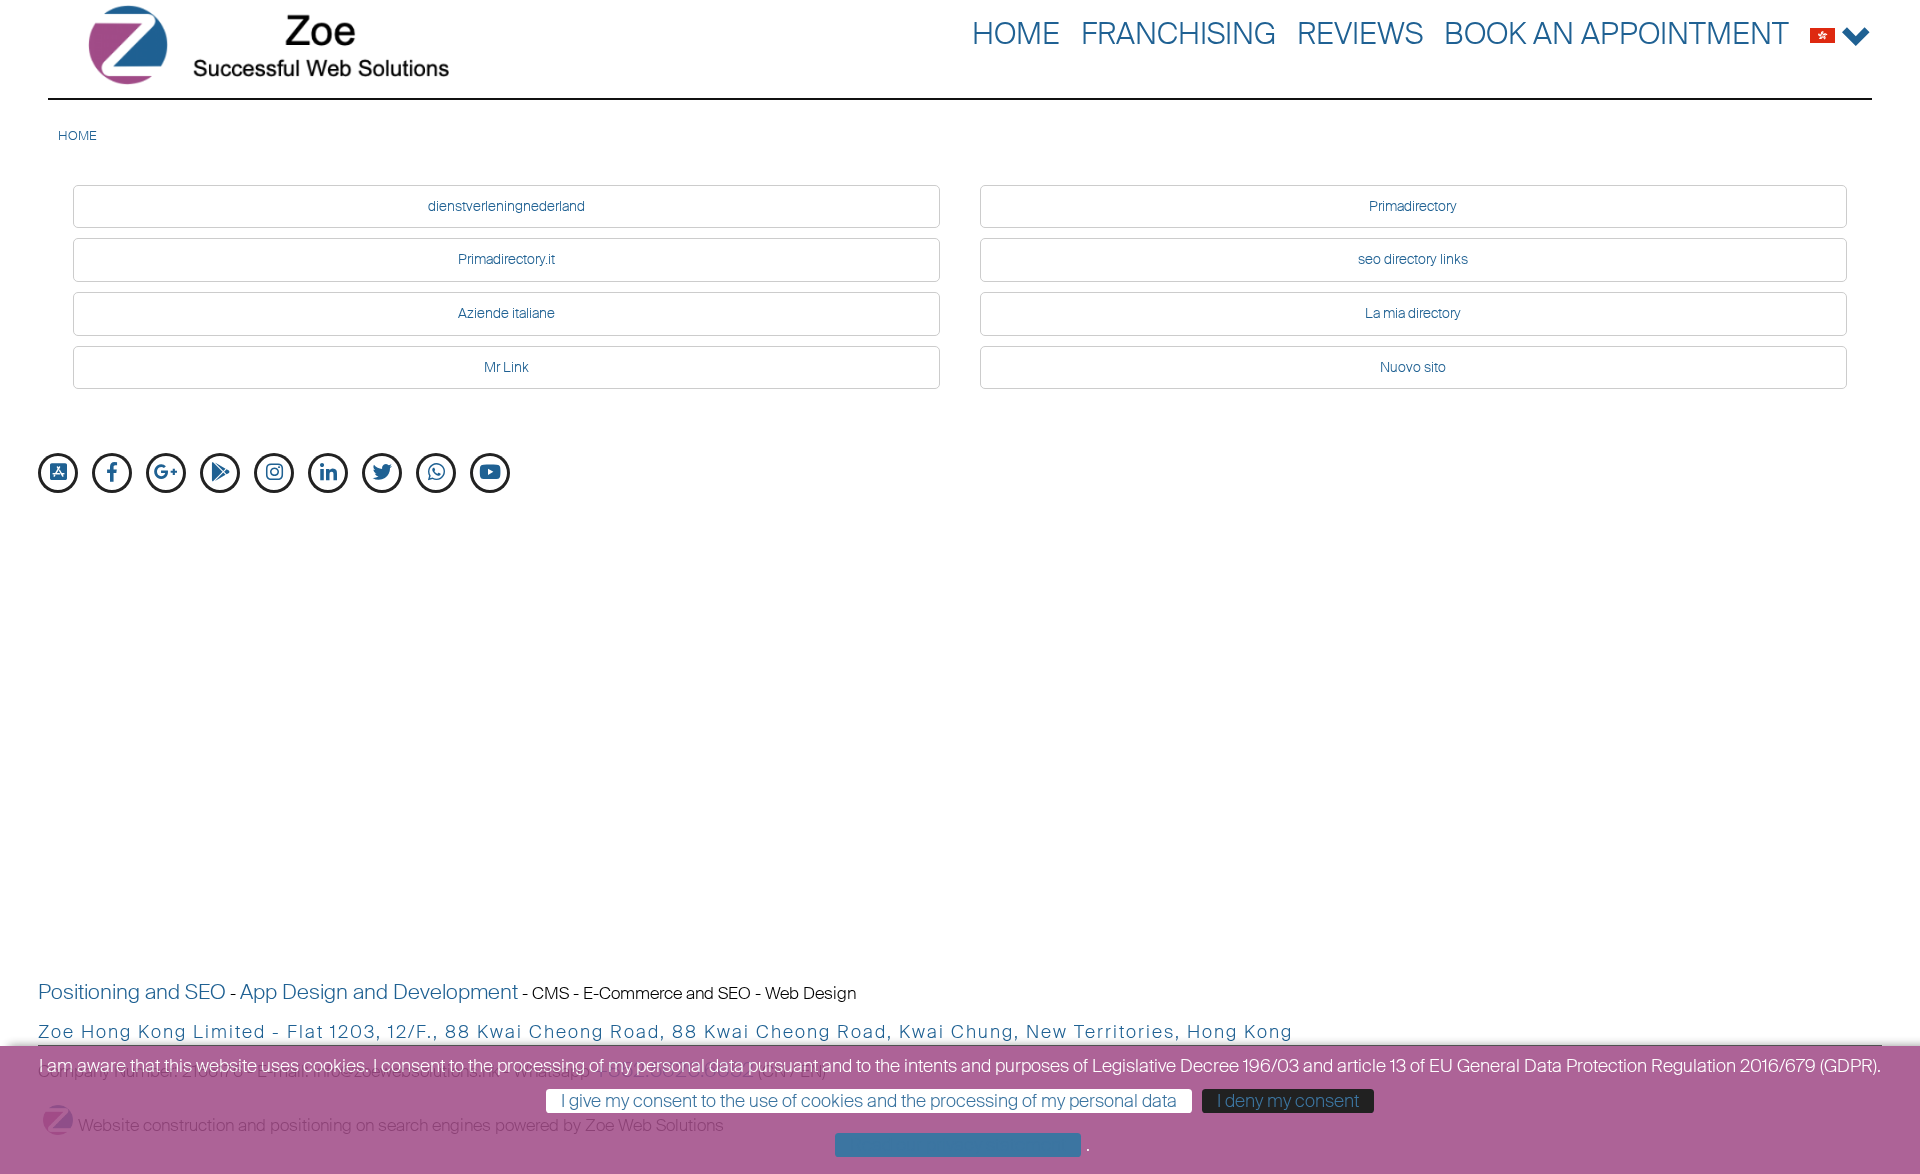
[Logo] (268, 45)
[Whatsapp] (436, 473)
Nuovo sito (1413, 367)
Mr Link (506, 367)
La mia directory (1413, 313)
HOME (77, 135)
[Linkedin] (328, 473)
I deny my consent (1288, 1101)
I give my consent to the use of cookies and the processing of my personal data (869, 1101)
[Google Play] (220, 473)
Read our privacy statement (958, 1145)
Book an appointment (1616, 33)
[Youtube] (490, 473)
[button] (1841, 31)
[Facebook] (112, 473)
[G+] (166, 473)
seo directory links (1413, 259)
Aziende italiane (506, 313)
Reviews (1360, 33)
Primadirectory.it (506, 259)
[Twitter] (382, 473)
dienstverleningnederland (506, 206)
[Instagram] (274, 473)
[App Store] (58, 473)
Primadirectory (1413, 206)
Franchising (1178, 33)
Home (1016, 33)
